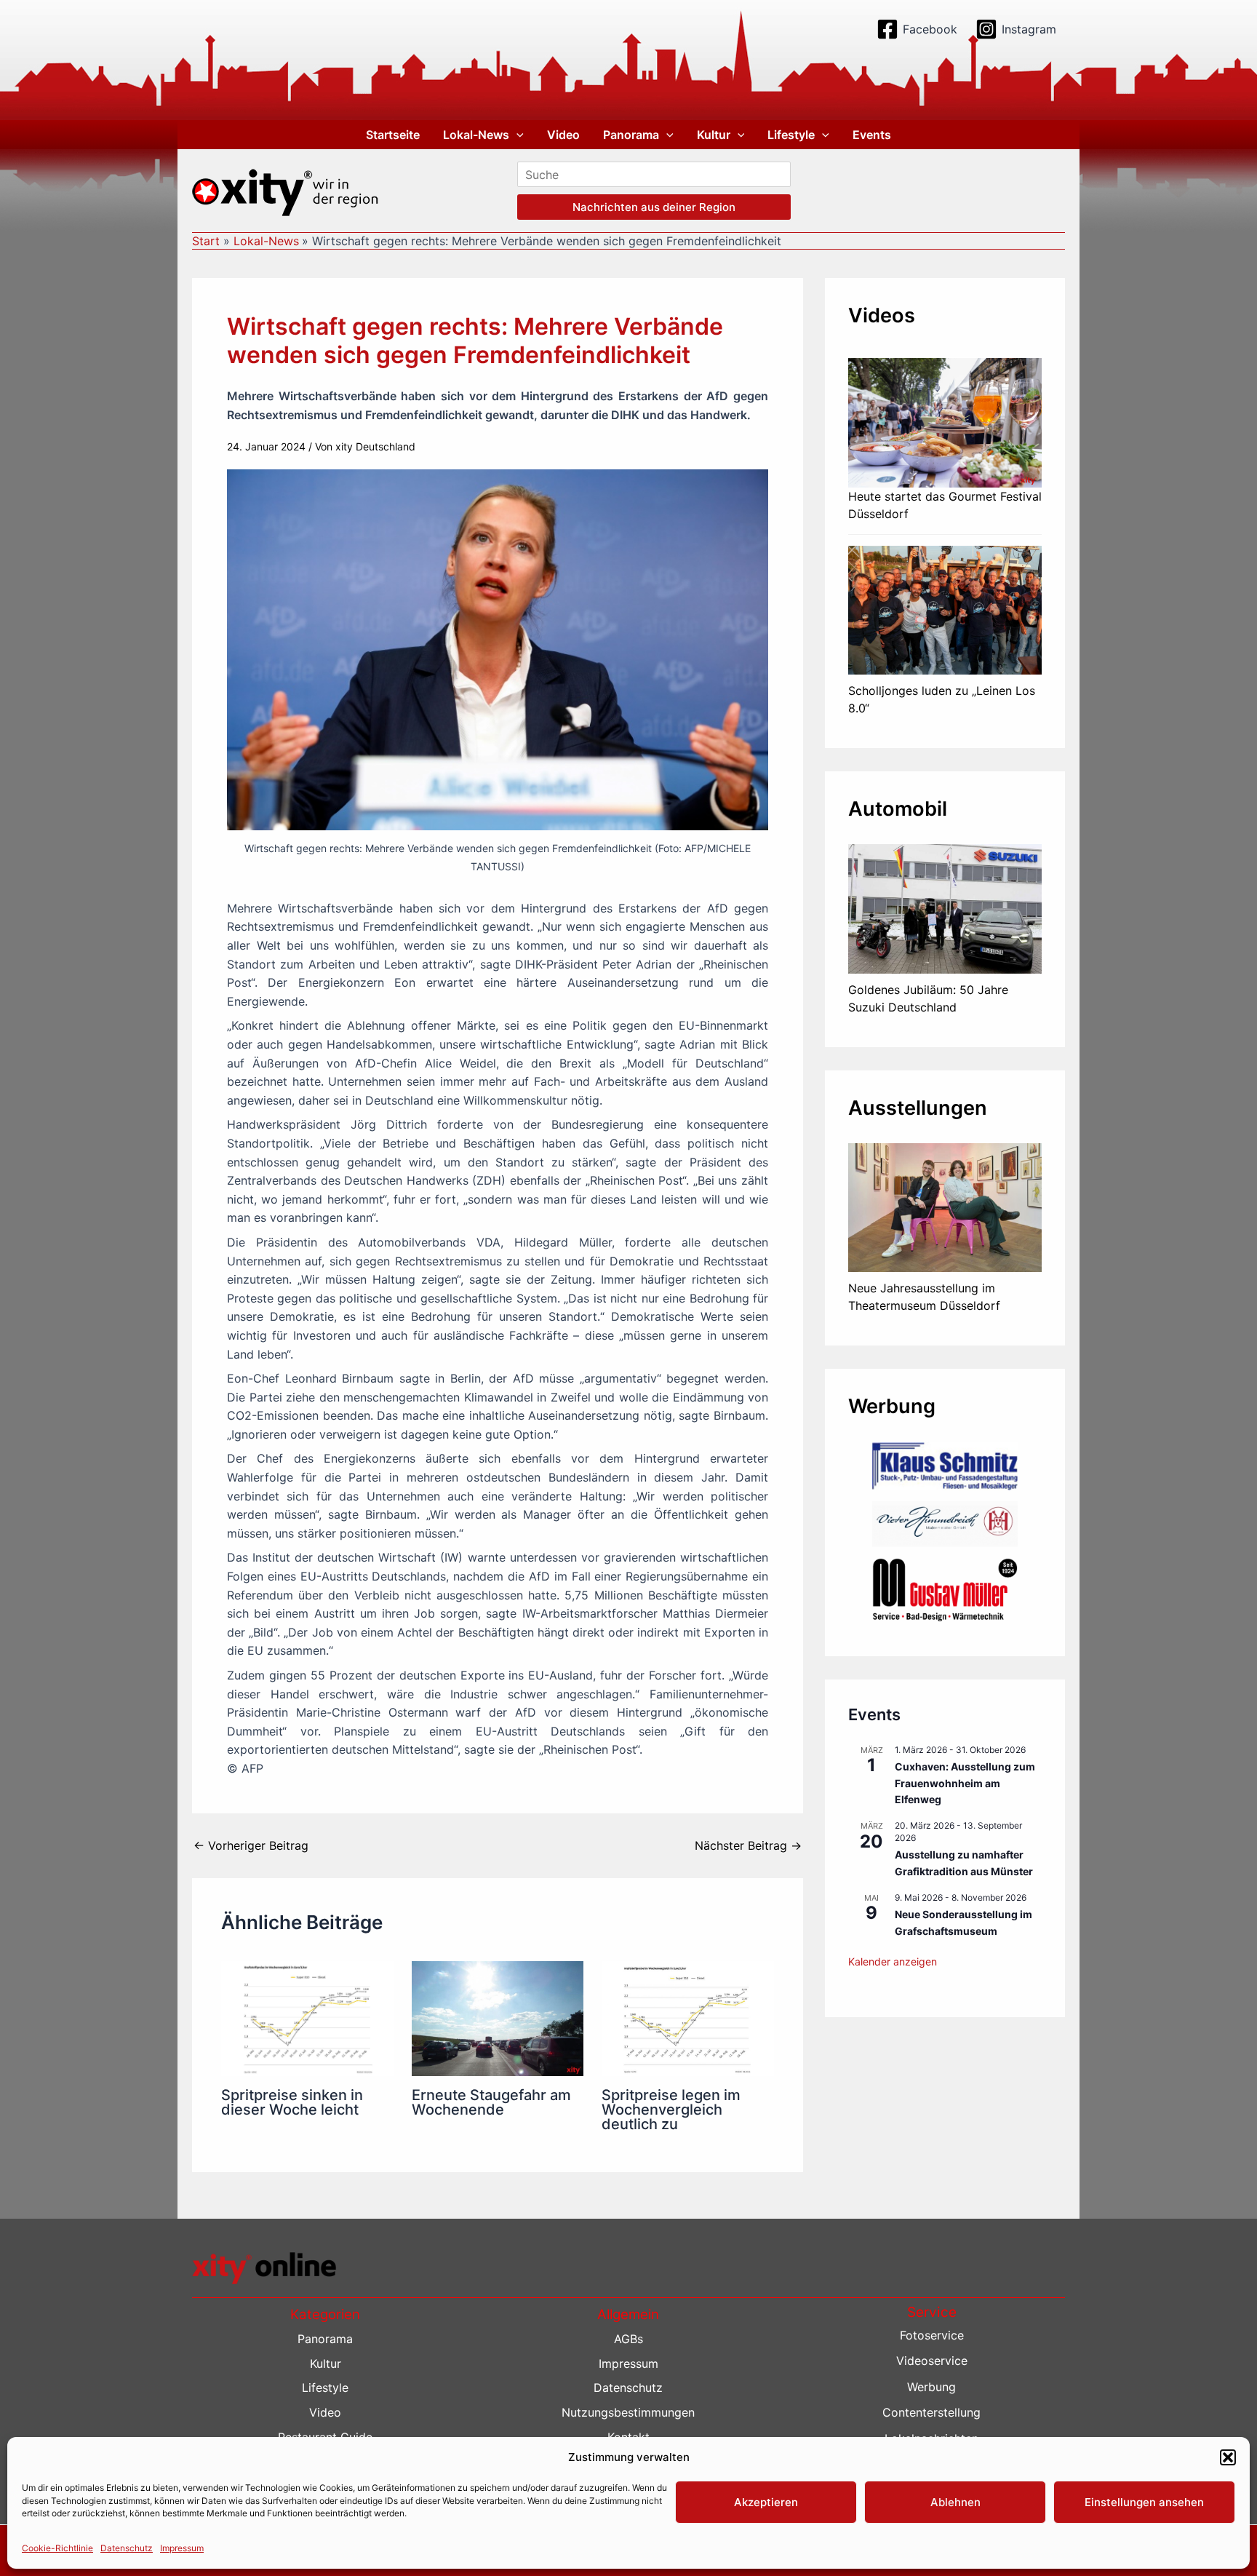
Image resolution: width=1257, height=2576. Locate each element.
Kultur (714, 135)
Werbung (931, 2387)
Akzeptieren (766, 2502)
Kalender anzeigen (893, 1961)
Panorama (631, 135)
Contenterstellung (931, 2412)
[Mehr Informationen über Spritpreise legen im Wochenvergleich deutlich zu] (688, 2017)
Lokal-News (476, 135)
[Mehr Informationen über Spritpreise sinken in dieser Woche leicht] (307, 2017)
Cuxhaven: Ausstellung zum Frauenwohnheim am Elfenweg (965, 1783)
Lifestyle (791, 135)
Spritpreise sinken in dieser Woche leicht (292, 2102)
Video (563, 135)
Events (872, 135)
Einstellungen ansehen (1144, 2502)
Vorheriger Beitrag (251, 1845)
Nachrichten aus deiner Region (654, 207)
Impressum (182, 2548)
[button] (1228, 2457)
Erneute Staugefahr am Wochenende (491, 2102)
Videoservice (932, 2361)
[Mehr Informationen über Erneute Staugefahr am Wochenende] (498, 2017)
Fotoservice (932, 2335)
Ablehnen (955, 2502)
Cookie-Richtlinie (57, 2548)
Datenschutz (127, 2548)
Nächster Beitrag (748, 1845)
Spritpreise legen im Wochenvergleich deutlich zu (671, 2110)
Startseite (393, 135)
